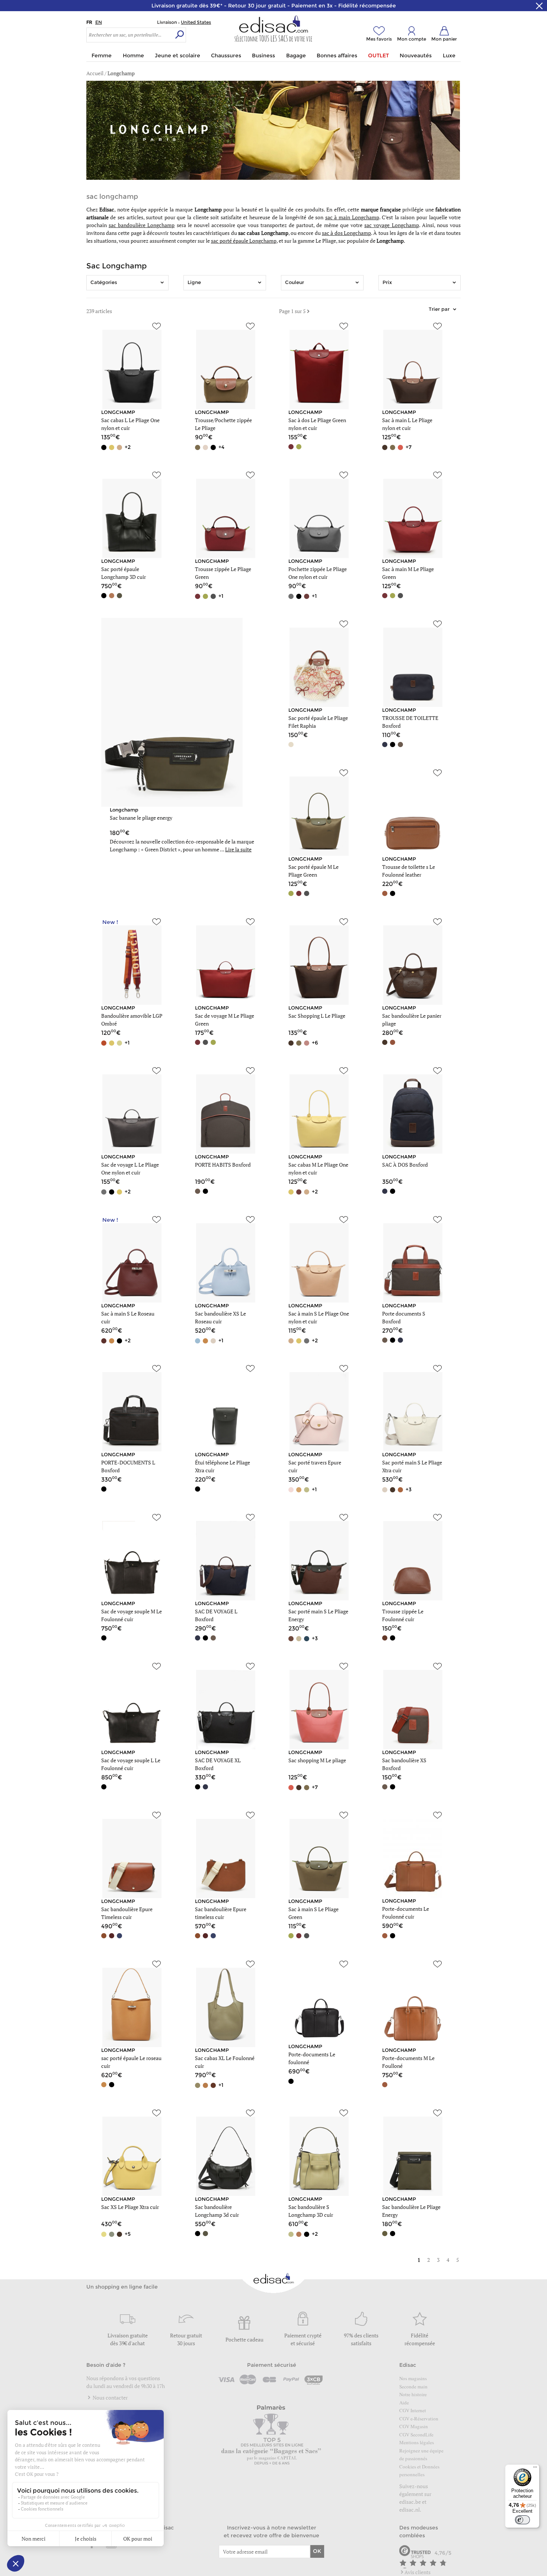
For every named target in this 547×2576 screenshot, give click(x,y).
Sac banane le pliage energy (141, 818)
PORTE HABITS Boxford (223, 1165)
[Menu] (535, 2469)
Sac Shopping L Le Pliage (317, 1016)
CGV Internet (413, 2410)
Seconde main (413, 2387)
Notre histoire (413, 2394)
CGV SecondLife (416, 2435)
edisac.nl (410, 2510)
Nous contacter (110, 2398)
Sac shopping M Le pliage (317, 1760)
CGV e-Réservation (419, 2419)
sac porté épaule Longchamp (244, 241)
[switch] (522, 2520)
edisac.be (410, 2502)
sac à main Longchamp (352, 217)
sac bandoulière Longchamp (142, 225)
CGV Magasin (414, 2426)
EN (99, 22)
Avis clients (418, 2572)
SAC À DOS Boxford (405, 1165)
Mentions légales (417, 2442)
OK (317, 2551)
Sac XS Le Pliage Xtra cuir (130, 2207)
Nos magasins (413, 2378)
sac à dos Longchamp (346, 233)
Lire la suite (238, 849)
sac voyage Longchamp (391, 225)
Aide (404, 2403)
